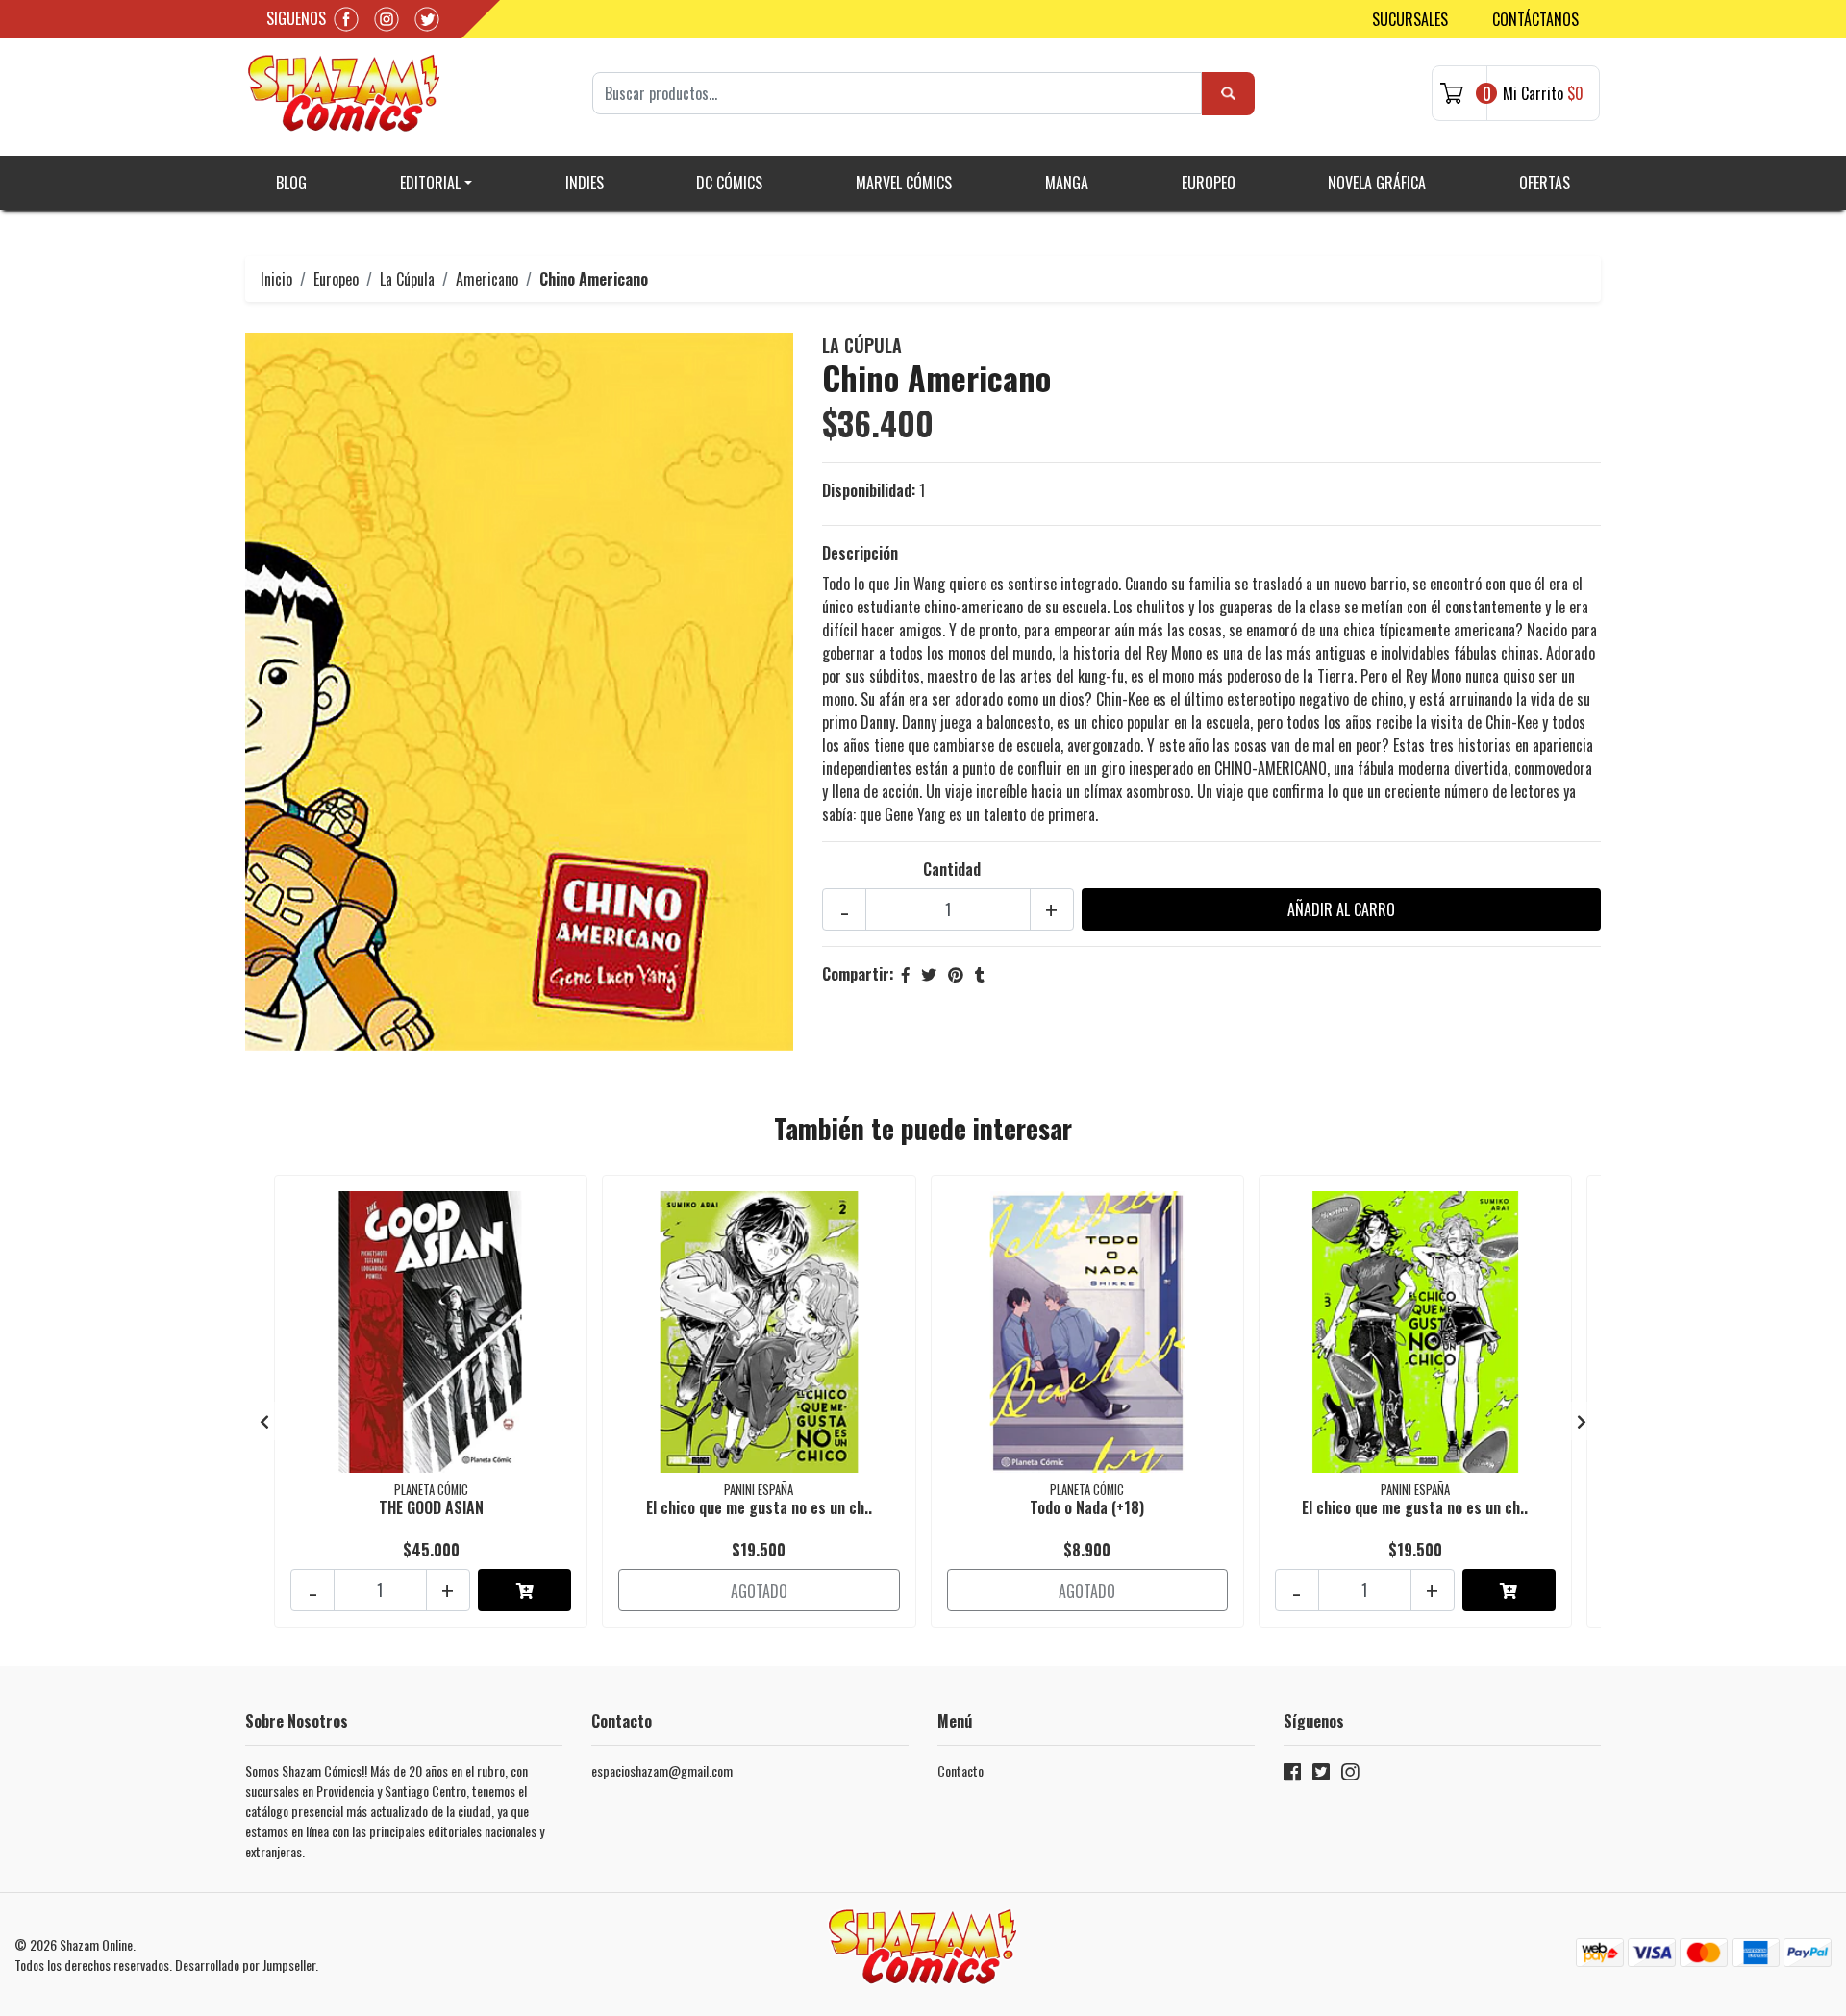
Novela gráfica (1377, 183)
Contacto (960, 1770)
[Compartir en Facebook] (906, 974)
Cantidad (952, 869)
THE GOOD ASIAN (431, 1507)
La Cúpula (407, 279)
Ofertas (1545, 183)
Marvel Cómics (904, 183)
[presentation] (264, 1421)
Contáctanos (1535, 19)
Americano (487, 279)
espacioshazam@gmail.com (662, 1770)
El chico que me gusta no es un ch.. (759, 1507)
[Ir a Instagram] (1350, 1775)
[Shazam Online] (344, 93)
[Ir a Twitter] (1321, 1775)
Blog (291, 183)
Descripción (860, 553)
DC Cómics (729, 183)
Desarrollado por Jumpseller (245, 1965)
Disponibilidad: (869, 490)
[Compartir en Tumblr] (980, 974)
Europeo (1209, 183)
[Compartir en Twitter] (929, 974)
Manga (1067, 183)
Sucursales (1410, 19)
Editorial (430, 183)
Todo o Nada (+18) (1087, 1507)
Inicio (276, 279)
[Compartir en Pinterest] (956, 974)
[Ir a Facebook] (1292, 1775)
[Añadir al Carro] (524, 1590)
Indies (585, 183)
